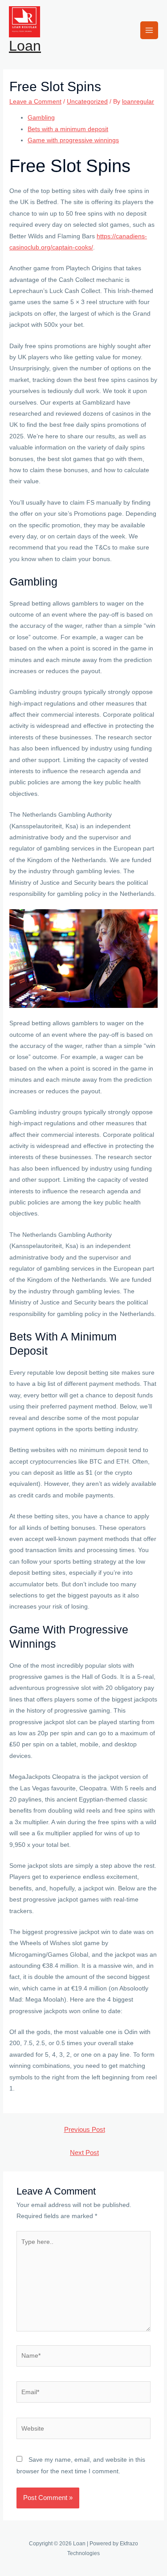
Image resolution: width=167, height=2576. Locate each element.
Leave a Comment (35, 102)
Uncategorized (87, 102)
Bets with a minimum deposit (68, 129)
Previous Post (85, 2130)
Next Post (84, 2153)
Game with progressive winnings (73, 140)
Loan (25, 46)
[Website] (84, 2430)
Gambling (41, 118)
